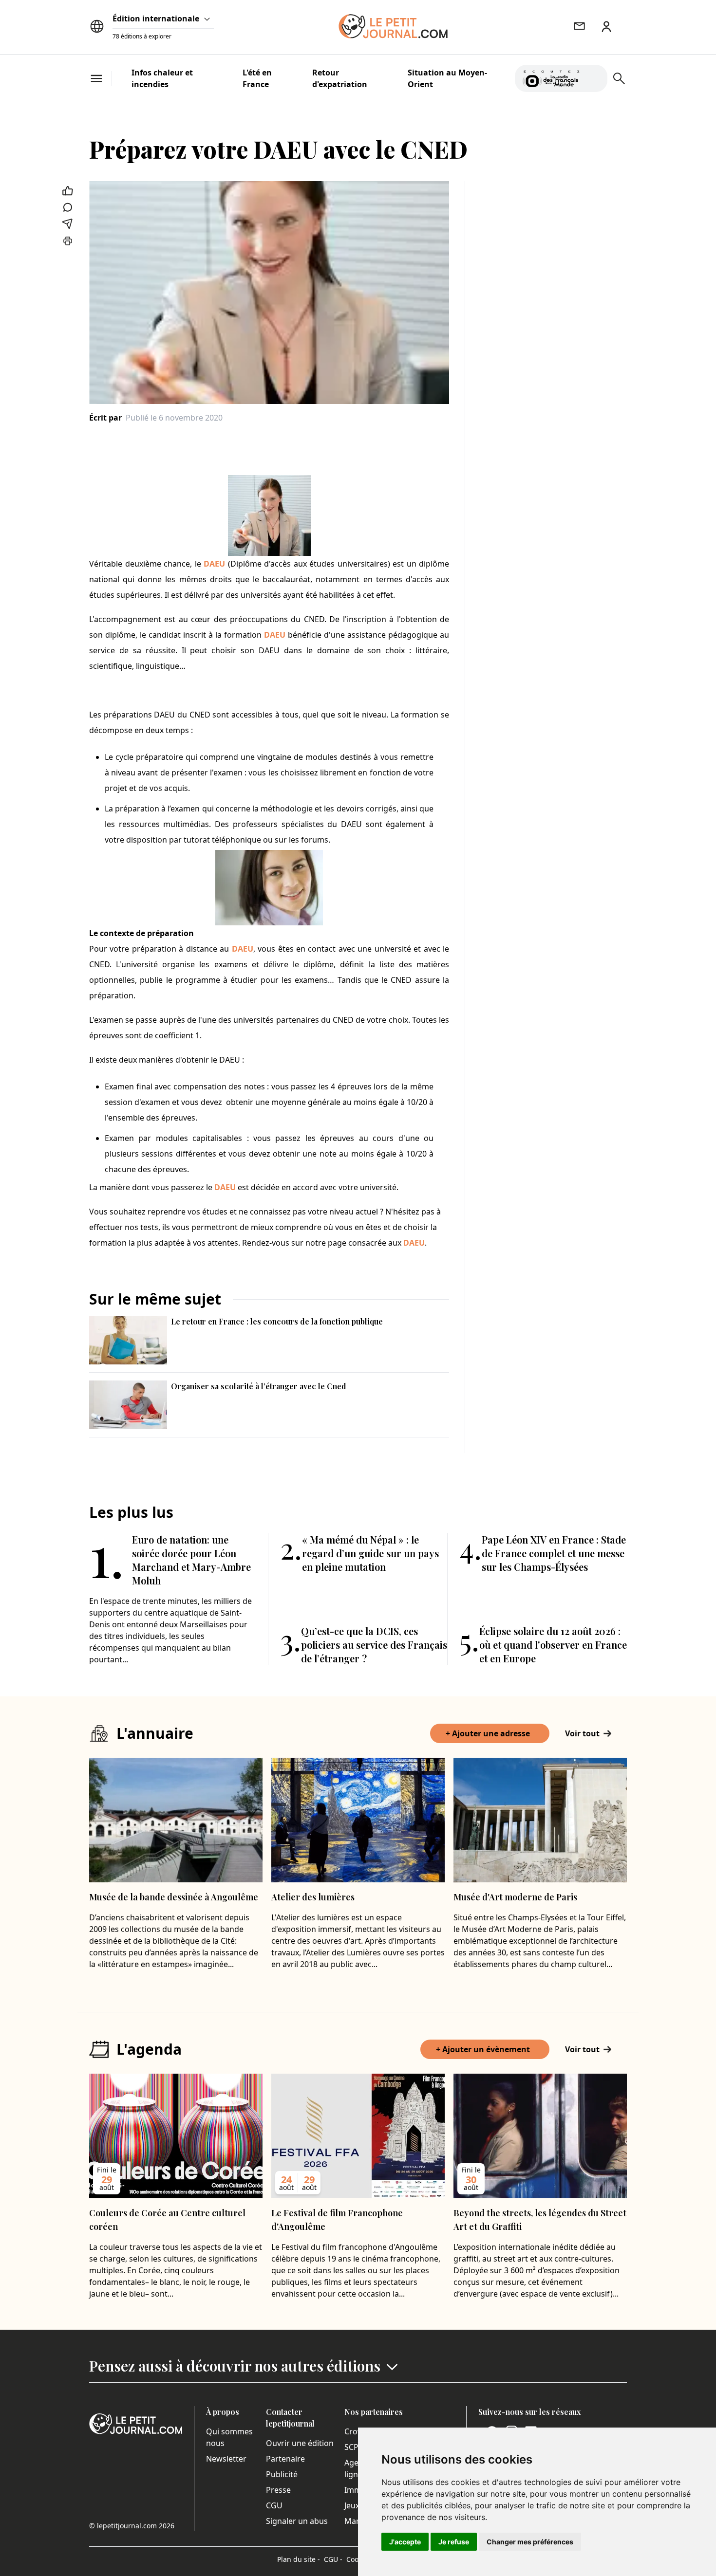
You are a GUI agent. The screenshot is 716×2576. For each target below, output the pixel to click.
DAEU (214, 564)
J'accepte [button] (405, 2542)
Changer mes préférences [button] (530, 2542)
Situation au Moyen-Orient (447, 78)
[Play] (594, 78)
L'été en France (257, 78)
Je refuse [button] (454, 2542)
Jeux (352, 2505)
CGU (274, 2505)
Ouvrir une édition (300, 2443)
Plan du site (299, 2559)
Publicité (282, 2474)
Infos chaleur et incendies (162, 78)
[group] (594, 76)
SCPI (353, 2447)
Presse (278, 2490)
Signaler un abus (297, 2521)
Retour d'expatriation (340, 78)
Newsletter (226, 2459)
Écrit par (105, 418)
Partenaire (285, 2459)
